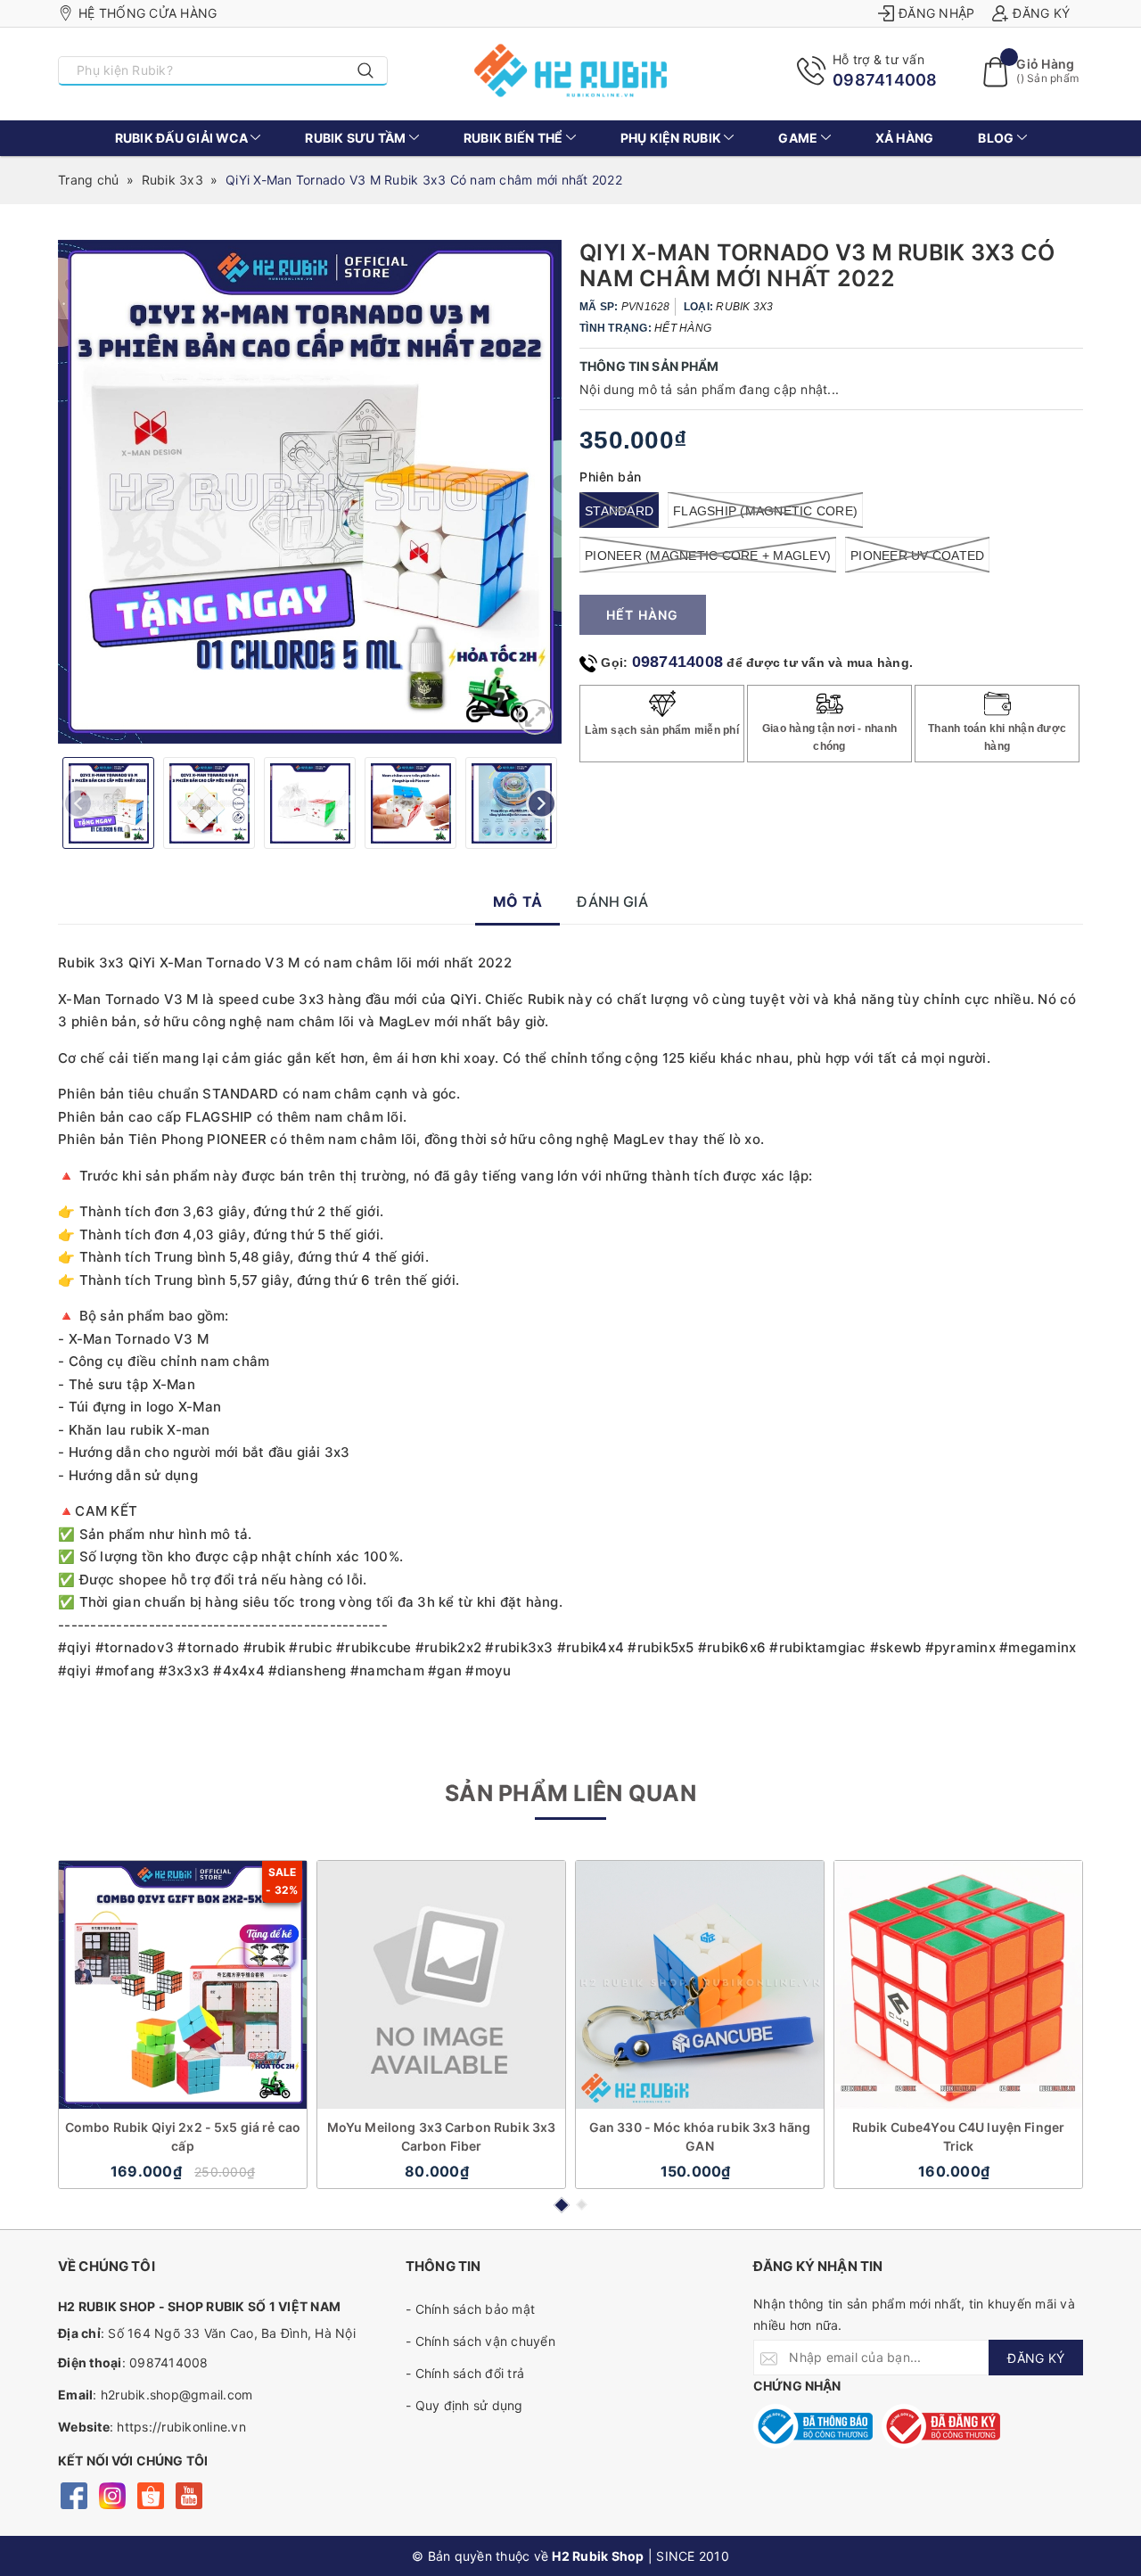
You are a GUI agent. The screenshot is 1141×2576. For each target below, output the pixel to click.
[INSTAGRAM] (112, 2494)
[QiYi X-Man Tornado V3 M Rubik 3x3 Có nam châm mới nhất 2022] (535, 717)
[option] (310, 492)
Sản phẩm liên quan (570, 1793)
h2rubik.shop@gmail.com (177, 2395)
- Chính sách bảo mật (470, 2309)
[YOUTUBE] (189, 2494)
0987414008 (885, 80)
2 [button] (582, 2205)
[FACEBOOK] (74, 2494)
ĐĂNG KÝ (1036, 2358)
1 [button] (561, 2205)
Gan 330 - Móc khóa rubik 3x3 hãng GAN (700, 2136)
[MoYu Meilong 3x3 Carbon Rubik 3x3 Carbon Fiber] (441, 1985)
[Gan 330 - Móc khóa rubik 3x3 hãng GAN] (700, 1985)
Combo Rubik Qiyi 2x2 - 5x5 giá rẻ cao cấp (183, 2136)
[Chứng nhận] (813, 2426)
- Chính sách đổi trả (465, 2373)
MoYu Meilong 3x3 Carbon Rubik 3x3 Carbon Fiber (442, 2136)
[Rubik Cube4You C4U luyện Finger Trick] (958, 1985)
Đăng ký (1041, 13)
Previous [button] (78, 803)
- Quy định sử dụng (464, 2405)
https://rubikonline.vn (181, 2427)
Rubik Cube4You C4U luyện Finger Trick (958, 2136)
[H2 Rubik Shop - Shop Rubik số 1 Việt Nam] (571, 70)
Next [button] (542, 803)
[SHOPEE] (150, 2494)
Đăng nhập (936, 13)
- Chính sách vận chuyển (480, 2341)
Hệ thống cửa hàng (148, 13)
